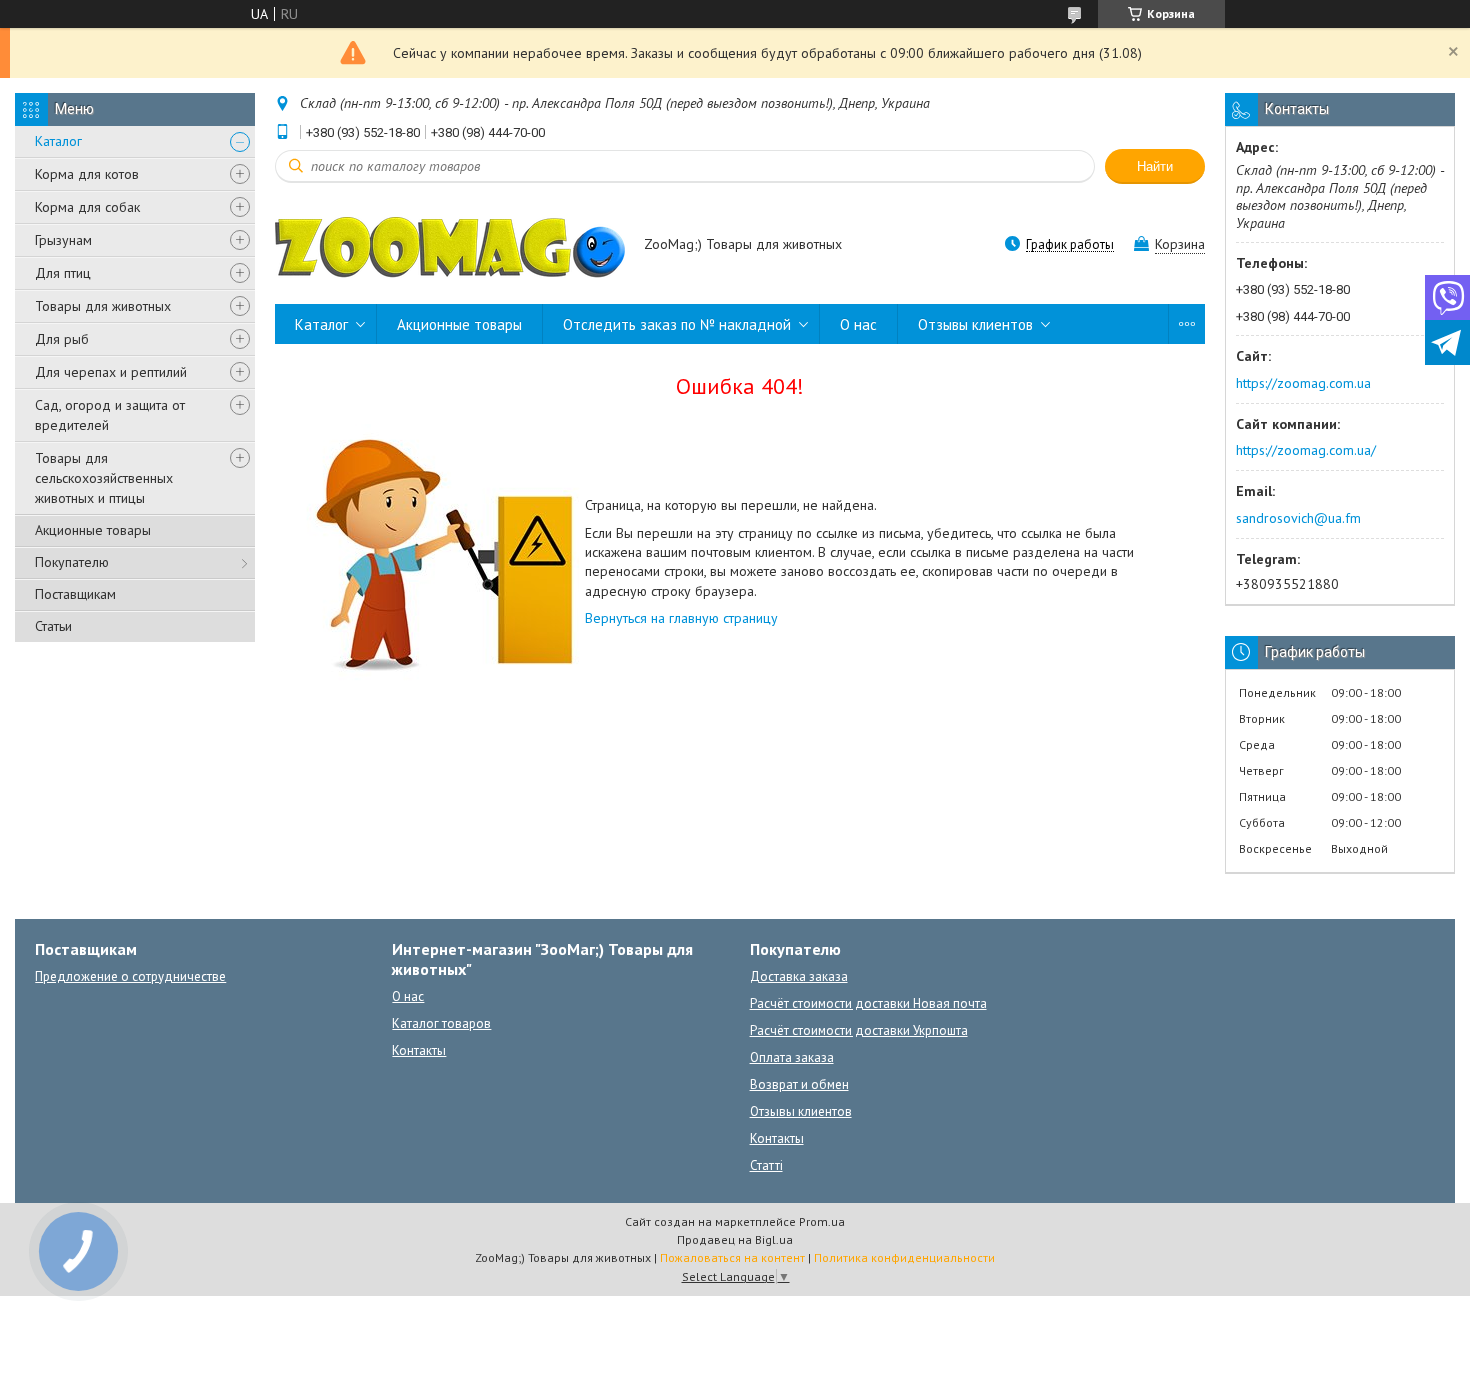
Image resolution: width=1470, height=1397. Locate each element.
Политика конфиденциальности (904, 1257)
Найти (1155, 166)
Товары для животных (103, 306)
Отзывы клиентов (975, 324)
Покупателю (72, 562)
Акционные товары (93, 530)
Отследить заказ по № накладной (677, 324)
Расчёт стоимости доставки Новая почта (868, 1003)
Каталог (58, 141)
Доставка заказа (799, 976)
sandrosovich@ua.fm (1298, 518)
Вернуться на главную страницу (681, 618)
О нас (858, 324)
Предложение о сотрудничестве (130, 976)
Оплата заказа (792, 1057)
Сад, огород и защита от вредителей (110, 415)
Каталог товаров (441, 1023)
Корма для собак (87, 207)
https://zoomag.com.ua (1303, 383)
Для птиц (63, 273)
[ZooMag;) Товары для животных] (450, 246)
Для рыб (62, 339)
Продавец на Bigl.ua (735, 1239)
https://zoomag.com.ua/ (1306, 450)
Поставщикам (75, 594)
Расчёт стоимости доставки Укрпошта (859, 1030)
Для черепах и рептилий (111, 372)
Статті (766, 1165)
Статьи (53, 626)
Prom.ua (822, 1221)
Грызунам (63, 240)
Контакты (419, 1050)
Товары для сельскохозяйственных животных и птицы (104, 478)
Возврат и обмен (799, 1084)
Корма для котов (87, 174)
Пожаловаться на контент (732, 1257)
